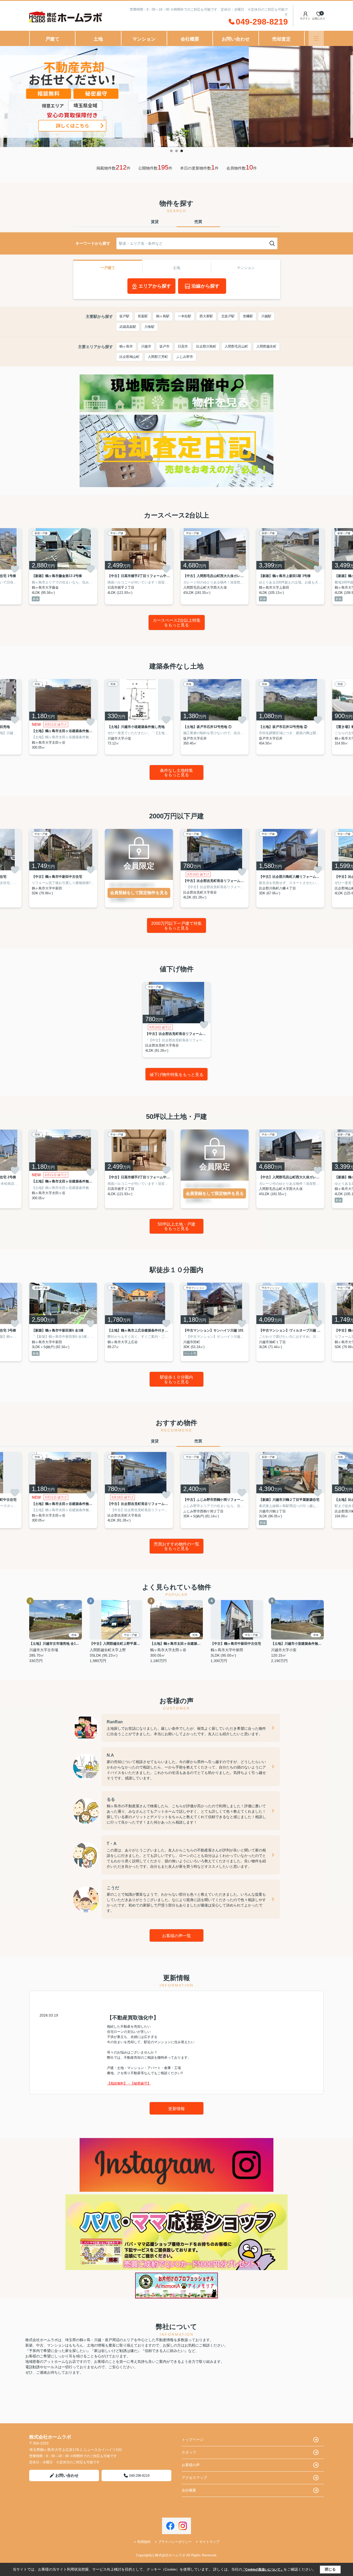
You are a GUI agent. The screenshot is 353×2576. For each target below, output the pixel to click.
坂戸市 (164, 346)
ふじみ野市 (185, 357)
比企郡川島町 (206, 346)
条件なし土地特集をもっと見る (177, 773)
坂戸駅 (124, 316)
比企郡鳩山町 (129, 357)
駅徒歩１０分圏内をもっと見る (177, 1379)
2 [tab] (177, 151)
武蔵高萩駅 (128, 327)
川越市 (146, 346)
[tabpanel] (177, 97)
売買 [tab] (198, 222)
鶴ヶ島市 (126, 346)
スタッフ (189, 2452)
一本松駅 (185, 316)
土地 (98, 39)
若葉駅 (143, 316)
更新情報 (177, 2109)
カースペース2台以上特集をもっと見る (177, 623)
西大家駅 (206, 316)
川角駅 (149, 327)
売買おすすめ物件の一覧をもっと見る (177, 1546)
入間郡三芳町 (158, 357)
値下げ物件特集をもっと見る (177, 1075)
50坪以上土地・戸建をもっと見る (177, 1227)
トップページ (193, 2440)
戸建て (52, 39)
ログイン (305, 18)
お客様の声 (191, 2465)
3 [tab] (182, 151)
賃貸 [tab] (155, 222)
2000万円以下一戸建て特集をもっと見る (177, 926)
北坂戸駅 (228, 316)
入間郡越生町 (266, 346)
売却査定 (281, 39)
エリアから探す (155, 286)
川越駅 (266, 316)
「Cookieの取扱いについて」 (263, 2570)
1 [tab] (171, 151)
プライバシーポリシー (175, 2542)
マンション (144, 39)
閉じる (330, 2569)
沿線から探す (205, 286)
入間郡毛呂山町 (236, 346)
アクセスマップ (194, 2478)
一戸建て (108, 268)
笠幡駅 (248, 316)
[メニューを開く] (316, 38)
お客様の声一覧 (177, 1936)
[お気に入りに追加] (15, 569)
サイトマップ (209, 2542)
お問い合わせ (236, 39)
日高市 (183, 346)
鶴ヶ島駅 (163, 316)
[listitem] (63, 566)
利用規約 (144, 2542)
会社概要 (190, 39)
